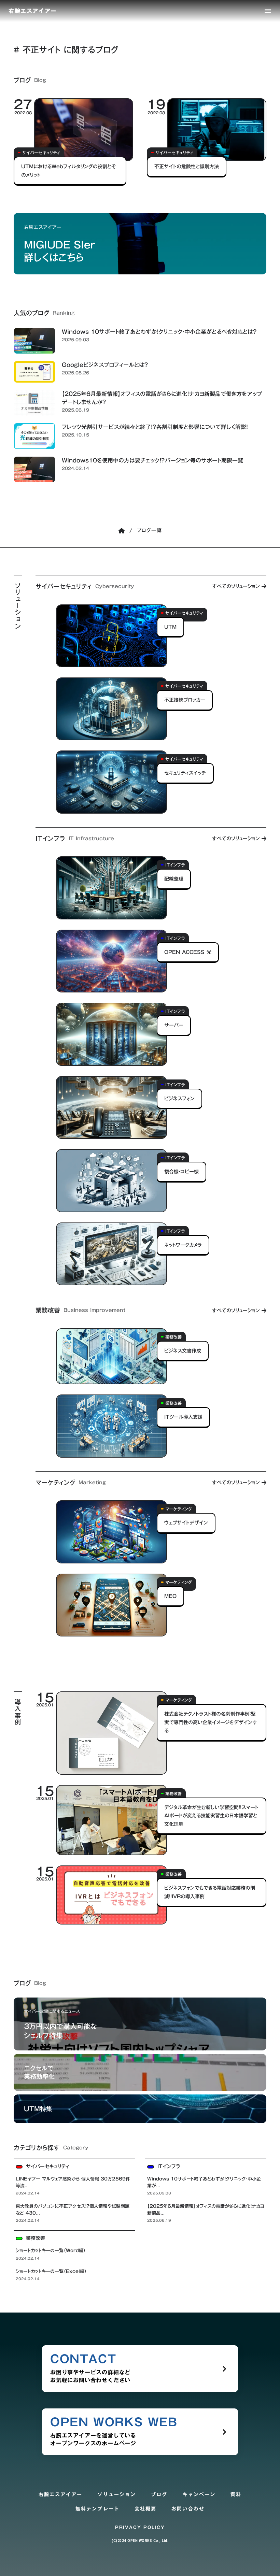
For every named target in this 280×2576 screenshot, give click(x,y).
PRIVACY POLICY (140, 2527)
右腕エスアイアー (61, 2495)
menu (268, 11)
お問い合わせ (188, 2509)
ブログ (159, 2495)
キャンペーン (199, 2495)
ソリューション (117, 2495)
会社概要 (145, 2509)
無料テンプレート (97, 2509)
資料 (236, 2495)
